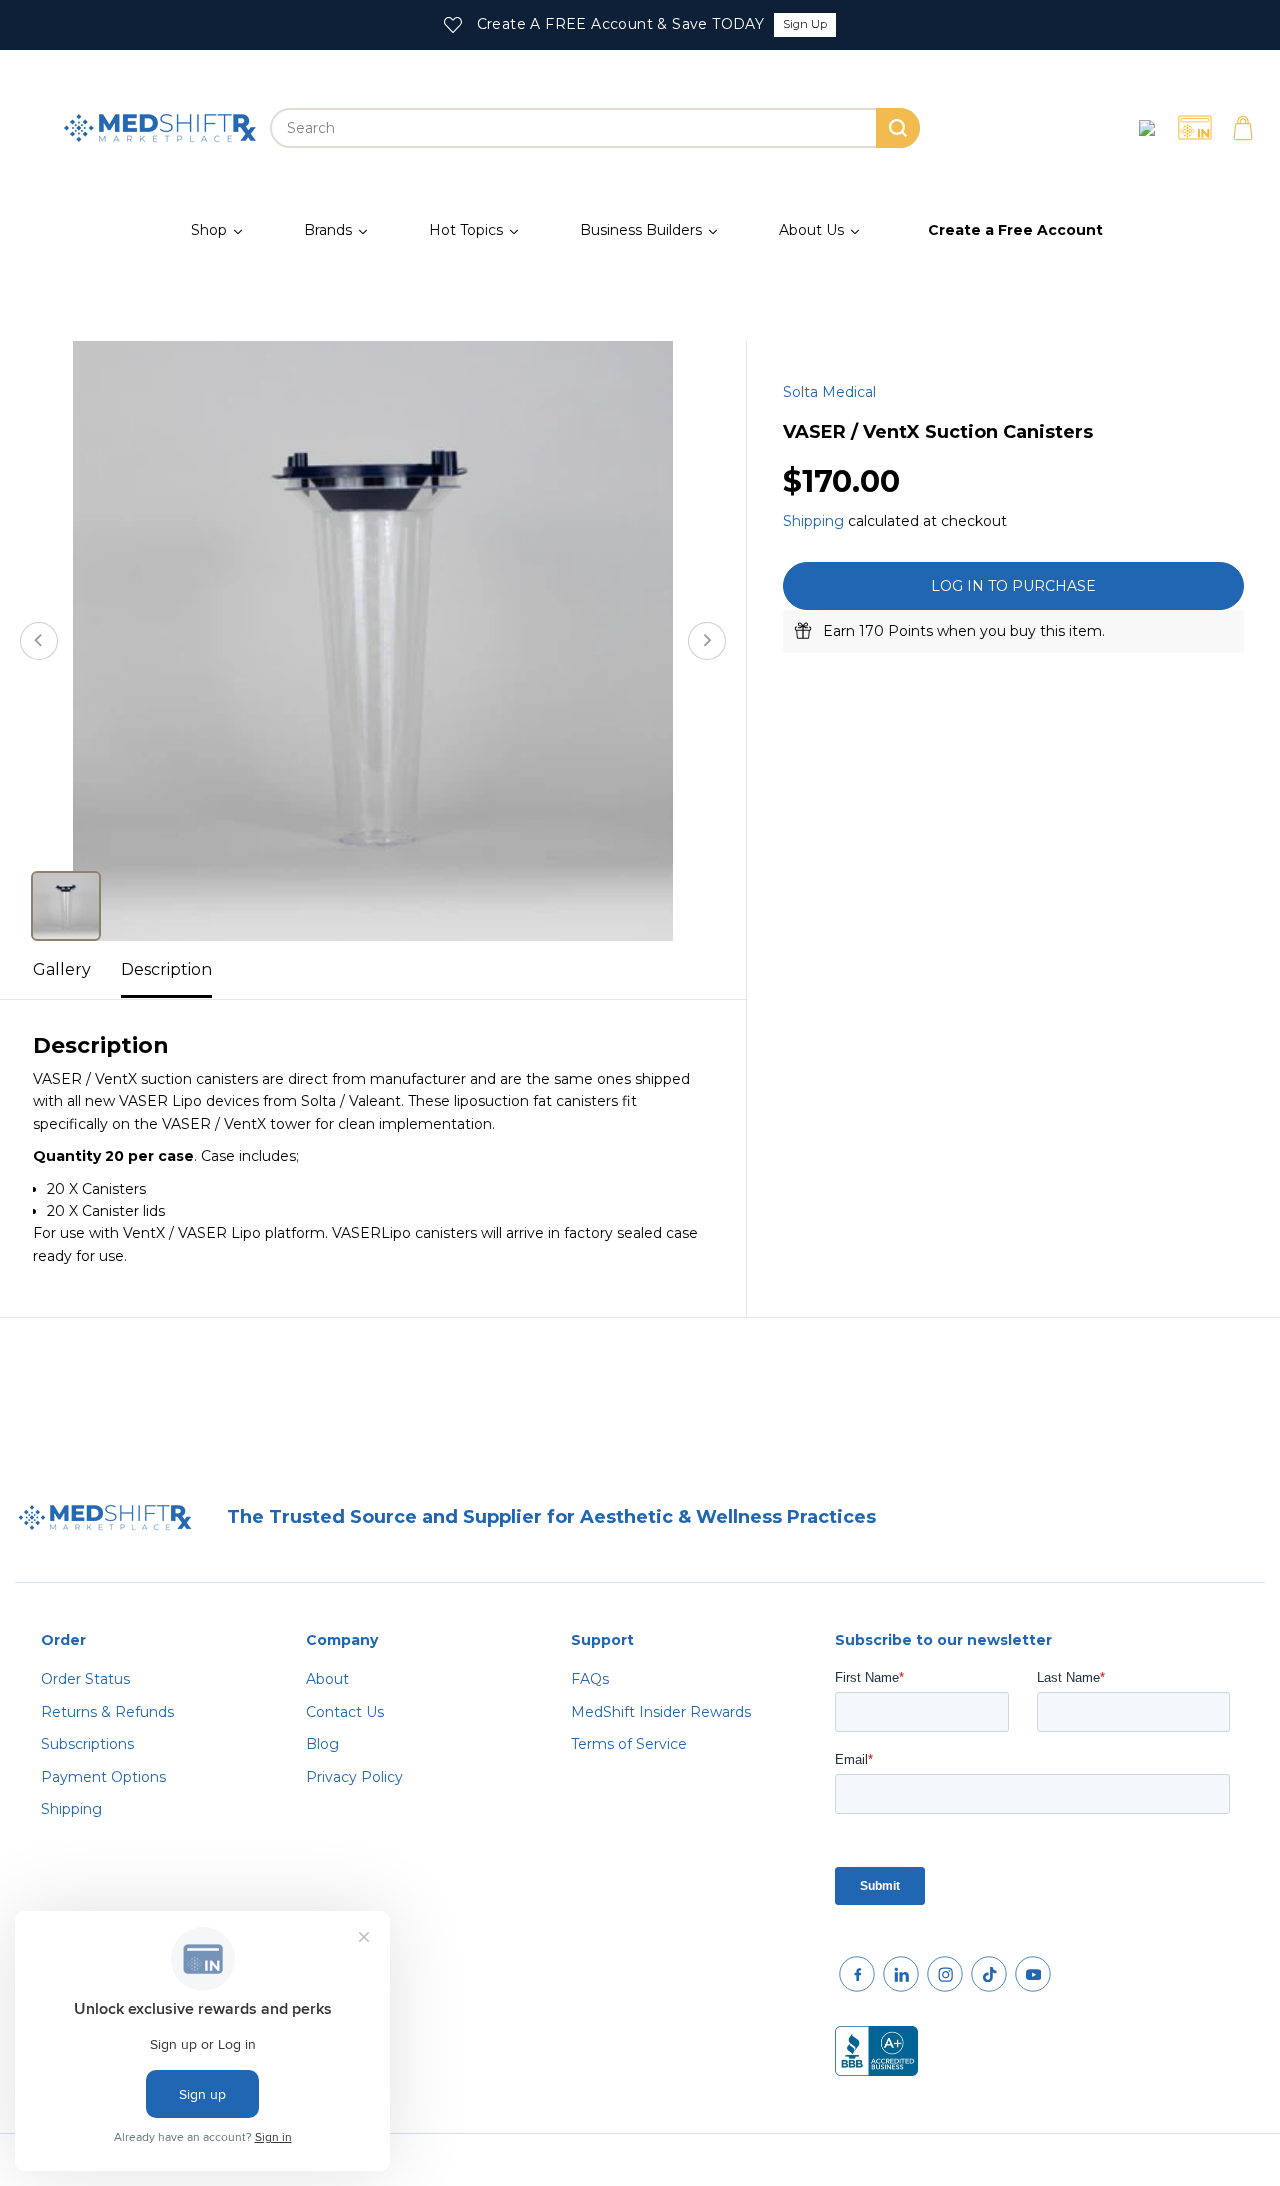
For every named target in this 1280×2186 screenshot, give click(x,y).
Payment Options (103, 1777)
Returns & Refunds (107, 1712)
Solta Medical (829, 392)
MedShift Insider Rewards (661, 1712)
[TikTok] (989, 1974)
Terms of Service (629, 1744)
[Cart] (1243, 128)
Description (166, 969)
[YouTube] (1033, 1974)
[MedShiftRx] (160, 128)
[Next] (707, 641)
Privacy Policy (354, 1777)
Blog (322, 1744)
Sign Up (805, 24)
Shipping (813, 520)
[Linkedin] (901, 1974)
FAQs (590, 1679)
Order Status (85, 1679)
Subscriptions (87, 1744)
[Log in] (1147, 128)
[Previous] (39, 641)
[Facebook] (857, 1974)
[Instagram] (945, 1974)
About (327, 1679)
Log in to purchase (1013, 586)
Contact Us (345, 1712)
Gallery (62, 969)
